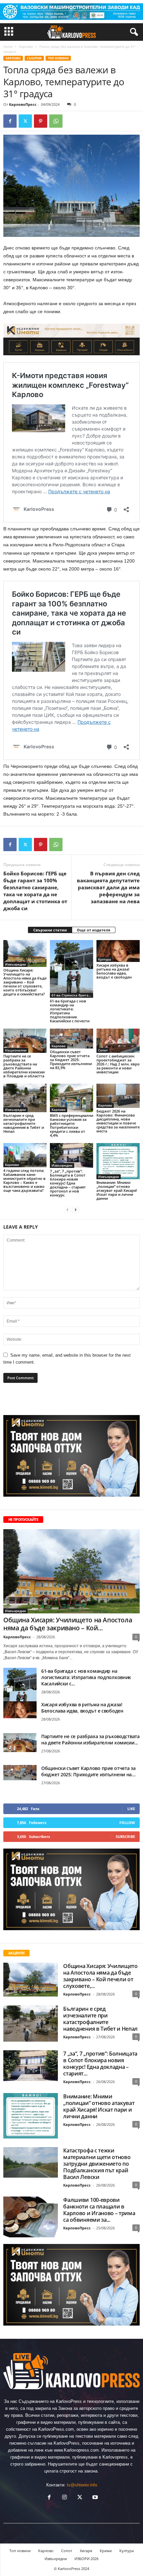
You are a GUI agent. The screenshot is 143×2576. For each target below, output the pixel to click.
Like (131, 1809)
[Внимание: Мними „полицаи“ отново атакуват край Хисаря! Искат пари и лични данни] (118, 1161)
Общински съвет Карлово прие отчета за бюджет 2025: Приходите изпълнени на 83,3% (71, 1060)
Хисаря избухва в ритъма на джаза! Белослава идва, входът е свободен (114, 971)
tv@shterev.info (82, 2485)
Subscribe (125, 1836)
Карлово (26, 46)
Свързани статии (50, 930)
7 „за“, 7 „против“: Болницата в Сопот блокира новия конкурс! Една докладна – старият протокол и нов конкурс (68, 1183)
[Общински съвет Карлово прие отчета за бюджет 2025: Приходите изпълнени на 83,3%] (71, 1039)
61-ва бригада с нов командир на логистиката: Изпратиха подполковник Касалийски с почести (70, 1011)
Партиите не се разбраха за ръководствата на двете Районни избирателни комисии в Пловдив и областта (24, 1066)
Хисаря (86, 2551)
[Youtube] (94, 2498)
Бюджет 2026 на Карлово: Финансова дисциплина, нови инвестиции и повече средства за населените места (118, 1121)
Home (8, 46)
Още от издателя (94, 930)
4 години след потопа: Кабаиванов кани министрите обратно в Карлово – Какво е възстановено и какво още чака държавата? (24, 1180)
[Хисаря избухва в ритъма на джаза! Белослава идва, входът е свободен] (118, 951)
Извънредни (15, 964)
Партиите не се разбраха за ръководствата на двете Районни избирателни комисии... (90, 1739)
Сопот (103, 1050)
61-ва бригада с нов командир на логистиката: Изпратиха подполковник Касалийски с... (86, 1677)
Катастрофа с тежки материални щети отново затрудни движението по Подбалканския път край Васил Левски (97, 2164)
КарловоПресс (23, 104)
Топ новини (58, 58)
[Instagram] (65, 2498)
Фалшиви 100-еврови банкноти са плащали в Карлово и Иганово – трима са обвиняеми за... (99, 2210)
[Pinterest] (41, 121)
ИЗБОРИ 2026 (86, 2559)
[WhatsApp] (56, 121)
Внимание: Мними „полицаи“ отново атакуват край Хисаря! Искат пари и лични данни (117, 1190)
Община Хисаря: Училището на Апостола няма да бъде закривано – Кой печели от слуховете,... (100, 1976)
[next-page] (75, 1210)
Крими (106, 2551)
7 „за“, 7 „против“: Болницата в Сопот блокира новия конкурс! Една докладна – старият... (100, 2064)
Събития (34, 58)
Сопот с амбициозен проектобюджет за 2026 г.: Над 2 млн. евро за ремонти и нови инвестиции (118, 1064)
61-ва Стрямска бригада (72, 995)
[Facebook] (10, 121)
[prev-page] (68, 1210)
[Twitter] (25, 121)
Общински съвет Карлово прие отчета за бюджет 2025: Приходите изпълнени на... (88, 1771)
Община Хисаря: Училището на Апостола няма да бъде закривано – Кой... (68, 1624)
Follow (127, 1823)
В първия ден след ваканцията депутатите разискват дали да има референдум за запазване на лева (108, 887)
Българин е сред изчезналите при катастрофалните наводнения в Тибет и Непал (24, 1123)
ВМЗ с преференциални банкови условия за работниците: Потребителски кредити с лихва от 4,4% (71, 1125)
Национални (16, 1050)
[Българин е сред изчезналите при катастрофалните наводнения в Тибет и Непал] (25, 1098)
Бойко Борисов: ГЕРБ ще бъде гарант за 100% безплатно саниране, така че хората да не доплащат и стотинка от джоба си (35, 891)
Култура (105, 959)
